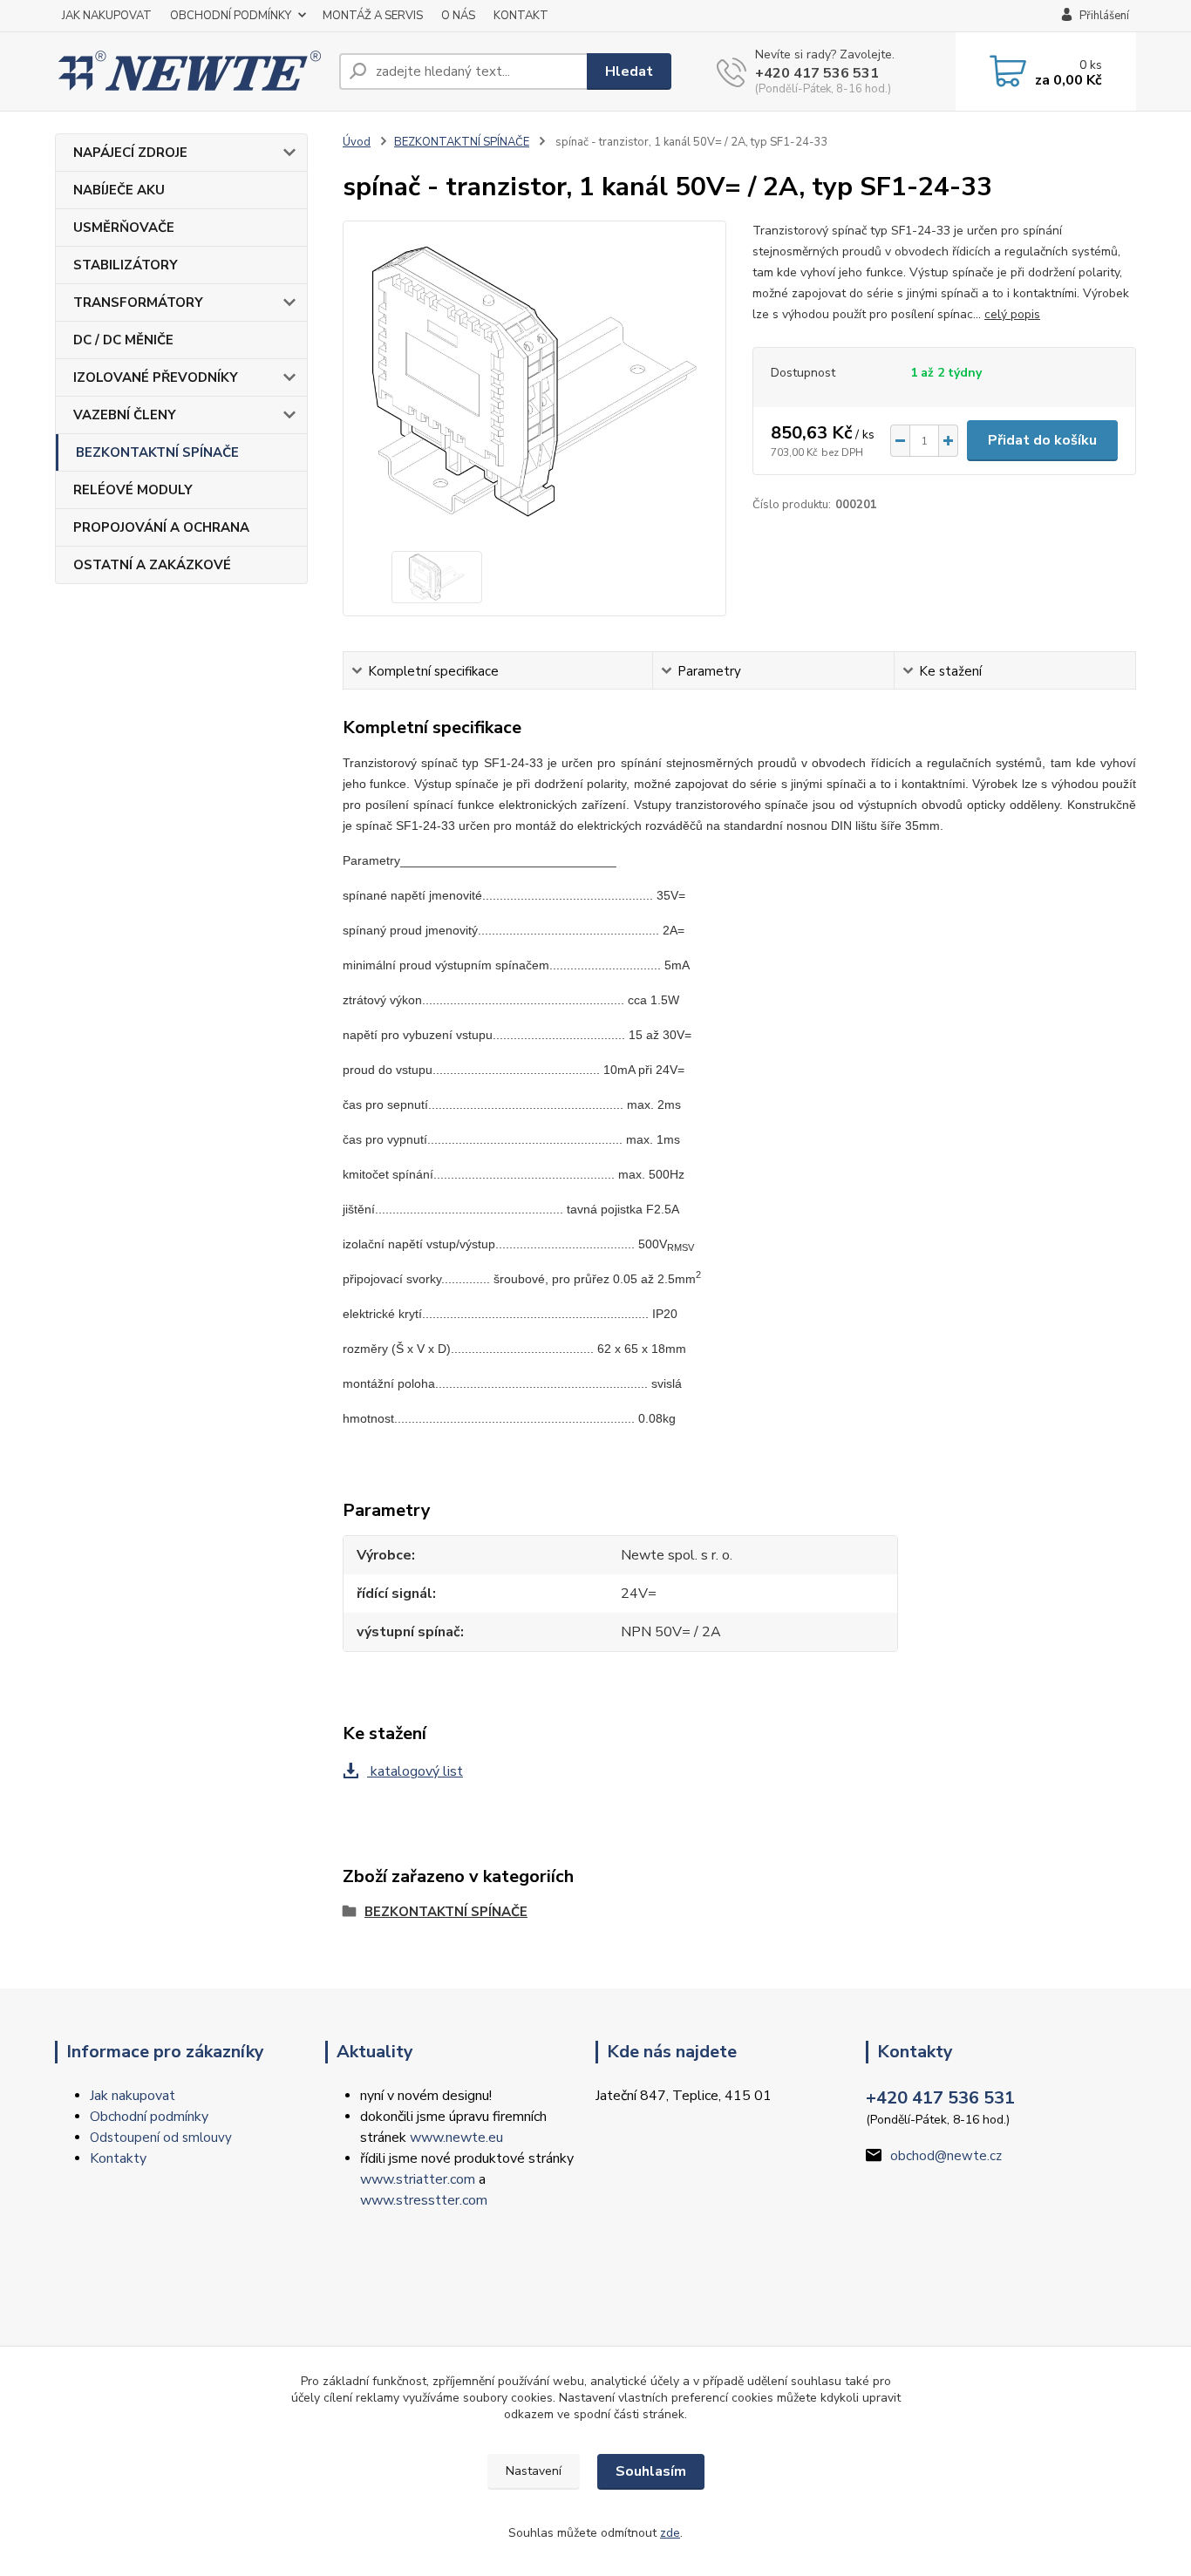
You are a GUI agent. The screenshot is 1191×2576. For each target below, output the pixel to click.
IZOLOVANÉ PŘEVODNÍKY (156, 377)
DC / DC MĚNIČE (123, 340)
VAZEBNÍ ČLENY (125, 415)
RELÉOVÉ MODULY (133, 490)
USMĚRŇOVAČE (124, 228)
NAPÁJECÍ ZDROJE (130, 153)
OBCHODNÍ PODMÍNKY (231, 16)
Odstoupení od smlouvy (161, 2138)
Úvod (357, 142)
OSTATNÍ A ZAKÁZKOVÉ (152, 565)
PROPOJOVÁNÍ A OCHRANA (161, 527)
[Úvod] (190, 71)
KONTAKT (521, 16)
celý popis (1012, 314)
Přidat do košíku (1042, 440)
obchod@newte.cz (946, 2156)
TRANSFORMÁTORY (138, 302)
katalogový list (415, 1771)
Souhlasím (651, 2471)
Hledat (629, 71)
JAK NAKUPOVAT (107, 16)
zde (670, 2533)
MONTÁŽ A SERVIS (373, 16)
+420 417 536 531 (817, 73)
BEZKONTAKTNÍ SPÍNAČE (157, 452)
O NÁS (458, 16)
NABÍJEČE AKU (119, 190)
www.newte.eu (456, 2138)
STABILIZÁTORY (126, 265)
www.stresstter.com (424, 2200)
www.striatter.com (418, 2179)
